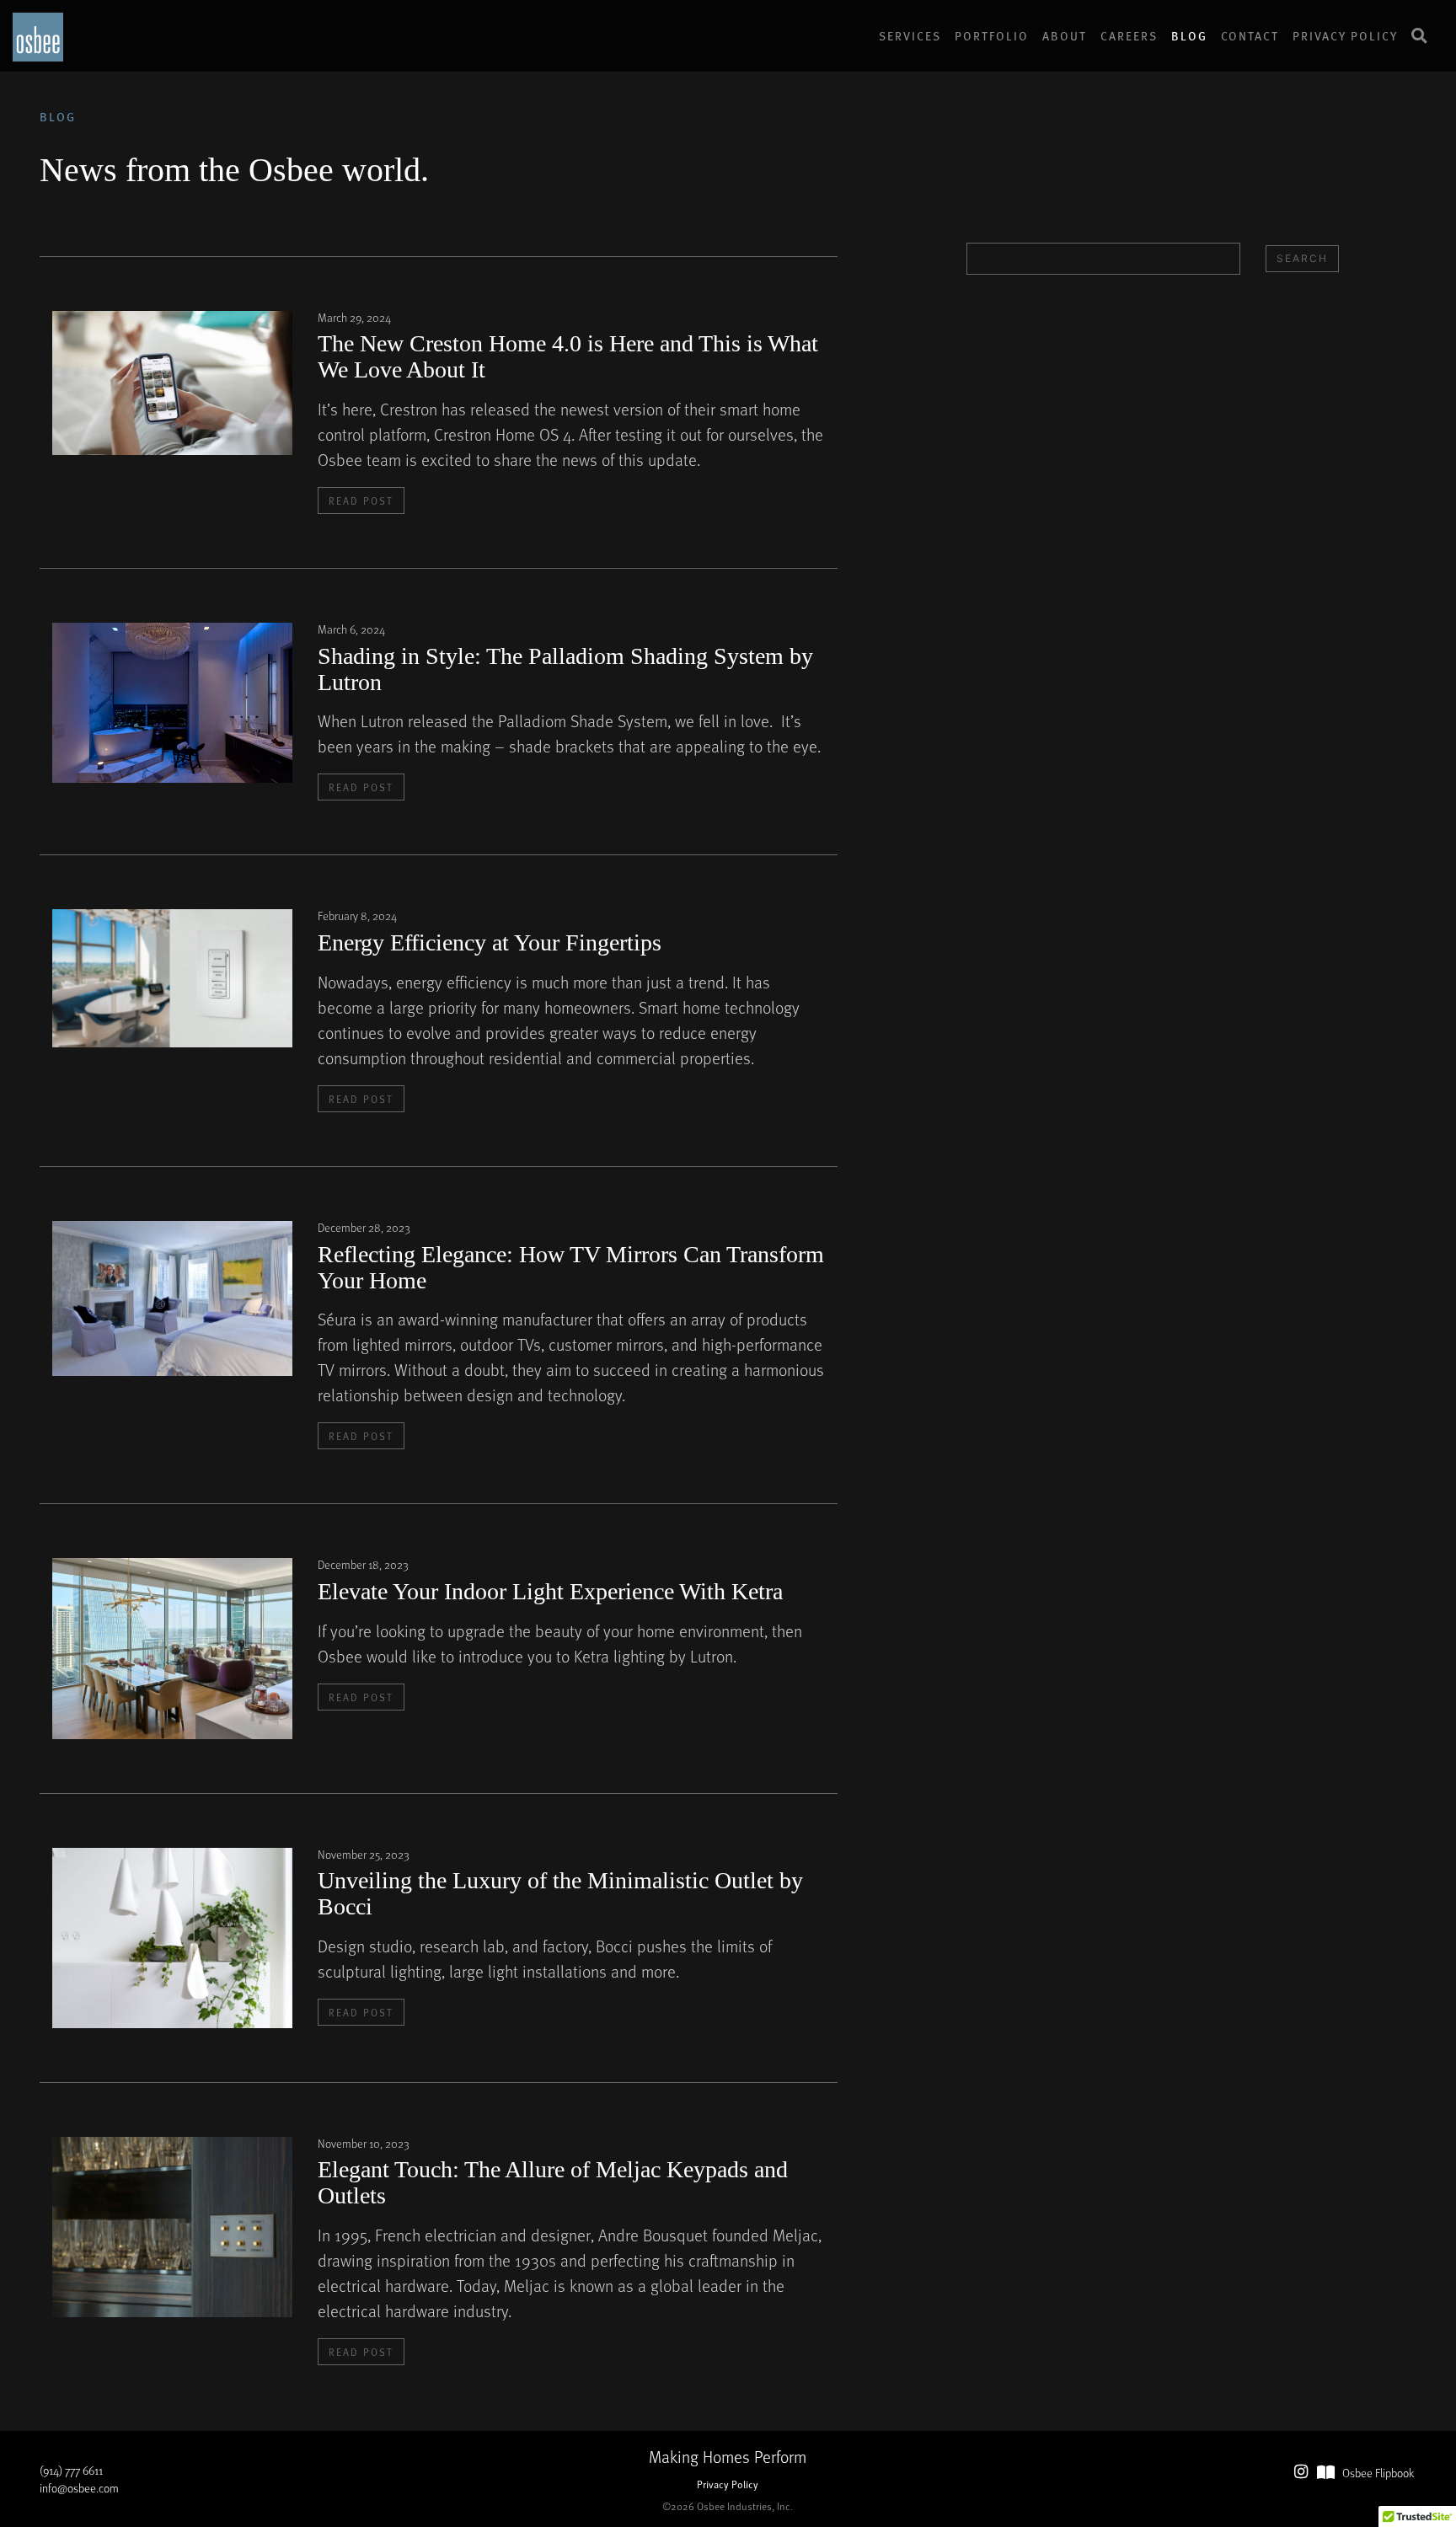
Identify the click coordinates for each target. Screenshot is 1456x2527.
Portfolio (992, 35)
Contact (1250, 35)
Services (910, 35)
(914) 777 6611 (71, 2470)
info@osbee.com (79, 2488)
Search (1302, 258)
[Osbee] (38, 35)
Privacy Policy (1345, 35)
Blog (1189, 35)
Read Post (361, 501)
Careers (1129, 35)
